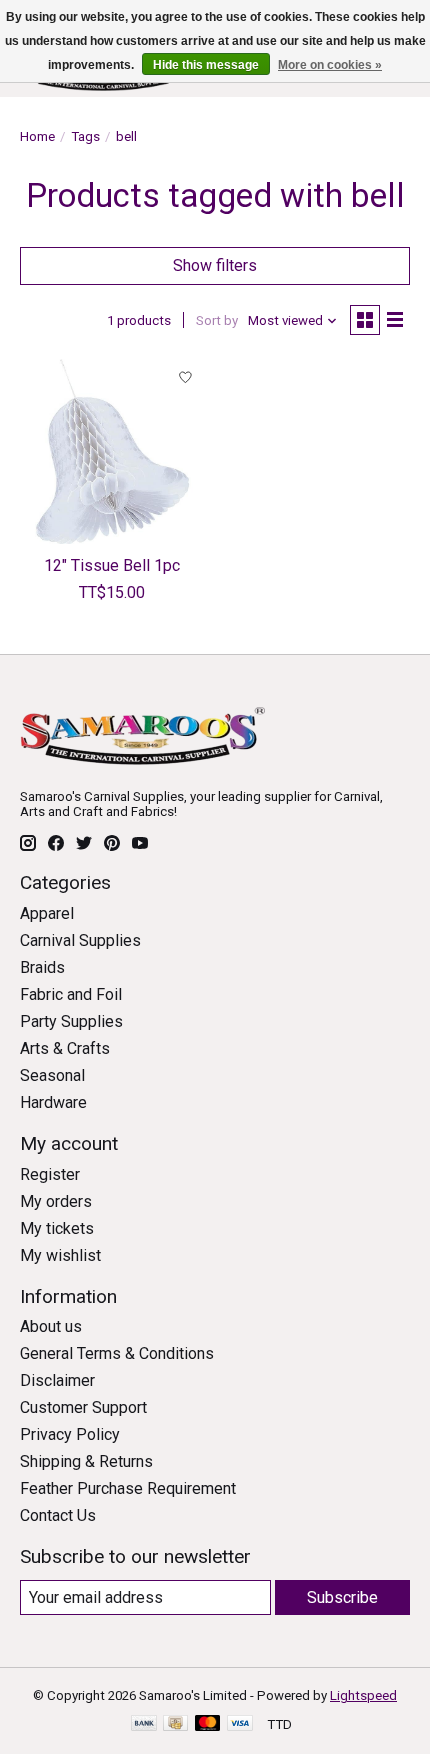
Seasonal (52, 1075)
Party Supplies (71, 1021)
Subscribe (342, 1597)
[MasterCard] (208, 1724)
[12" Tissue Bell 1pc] (112, 451)
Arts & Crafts (65, 1048)
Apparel (47, 913)
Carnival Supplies (80, 940)
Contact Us (58, 1515)
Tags (85, 136)
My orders (56, 1201)
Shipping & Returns (86, 1461)
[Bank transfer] (144, 1724)
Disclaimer (57, 1380)
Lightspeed (363, 1695)
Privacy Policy (70, 1434)
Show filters (215, 265)
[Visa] (240, 1724)
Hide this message (206, 65)
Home (37, 136)
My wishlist (60, 1255)
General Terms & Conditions (117, 1353)
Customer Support (83, 1407)
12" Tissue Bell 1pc (112, 565)
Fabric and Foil (71, 994)
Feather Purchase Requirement (128, 1488)
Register (50, 1174)
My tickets (57, 1228)
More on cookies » (330, 65)
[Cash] (175, 1724)
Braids (42, 967)
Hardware (53, 1102)
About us (51, 1326)
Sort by (217, 320)
